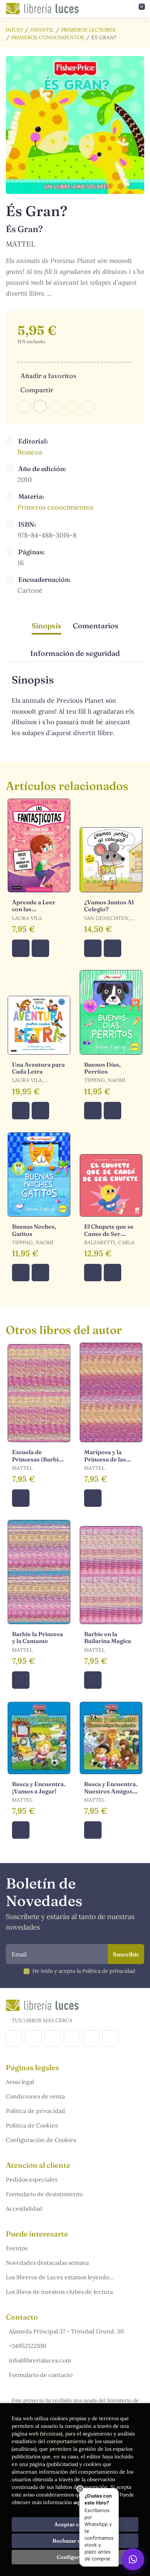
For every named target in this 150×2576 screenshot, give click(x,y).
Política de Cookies (32, 2125)
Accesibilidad (24, 2208)
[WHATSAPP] (110, 2038)
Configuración (75, 2557)
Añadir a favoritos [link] (48, 376)
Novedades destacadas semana (47, 2263)
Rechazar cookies (75, 2541)
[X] (53, 2038)
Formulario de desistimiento (44, 2194)
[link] (40, 948)
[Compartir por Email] (72, 406)
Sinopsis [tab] (46, 626)
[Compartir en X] (40, 406)
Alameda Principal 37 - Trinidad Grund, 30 (66, 2331)
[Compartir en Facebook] (24, 406)
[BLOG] (72, 2038)
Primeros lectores (88, 30)
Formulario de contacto (41, 2375)
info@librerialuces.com (40, 2360)
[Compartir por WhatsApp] (56, 406)
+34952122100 (27, 2346)
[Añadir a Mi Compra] (21, 948)
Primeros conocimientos (48, 37)
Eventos (17, 2248)
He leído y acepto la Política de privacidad (84, 1971)
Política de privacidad (35, 2111)
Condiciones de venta (35, 2096)
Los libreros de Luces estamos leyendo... (60, 2277)
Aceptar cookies (75, 2524)
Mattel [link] (21, 244)
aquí (79, 2502)
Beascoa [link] (30, 452)
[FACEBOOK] (14, 2038)
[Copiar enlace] (88, 406)
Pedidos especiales (31, 2179)
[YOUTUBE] (91, 2038)
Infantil (42, 30)
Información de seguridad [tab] (75, 653)
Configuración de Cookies (41, 2140)
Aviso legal (20, 2082)
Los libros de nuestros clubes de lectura (59, 2292)
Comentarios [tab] (96, 626)
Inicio (14, 30)
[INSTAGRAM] (33, 2038)
